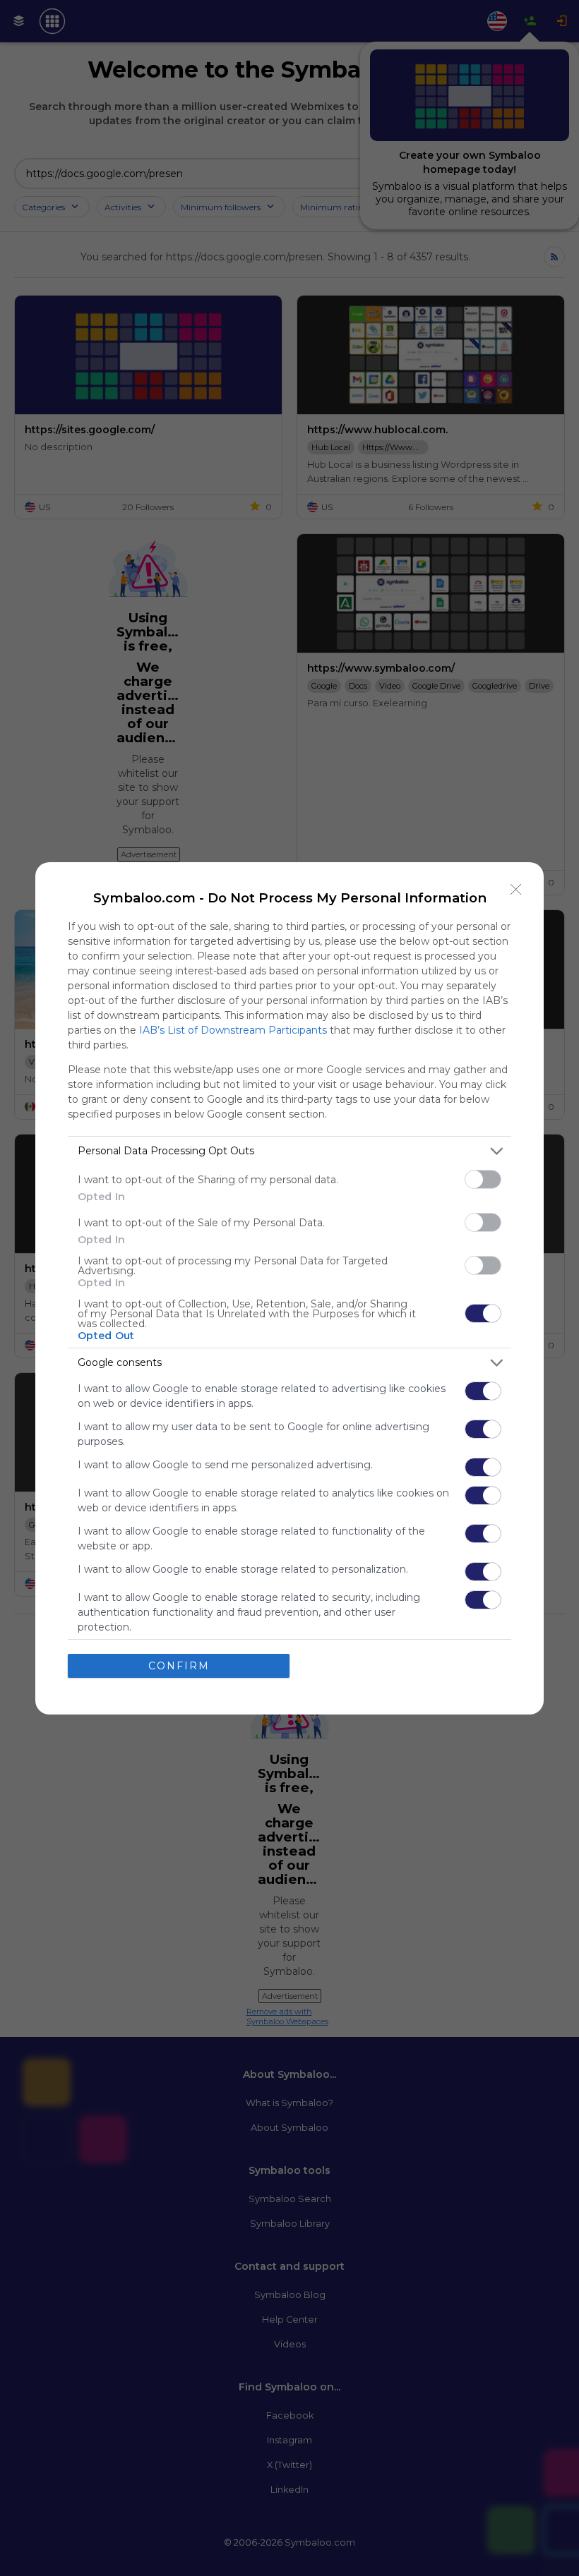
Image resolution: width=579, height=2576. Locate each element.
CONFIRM (179, 1666)
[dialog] (289, 1288)
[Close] (516, 890)
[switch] (483, 1179)
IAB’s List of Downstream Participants (233, 1030)
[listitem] (289, 1151)
